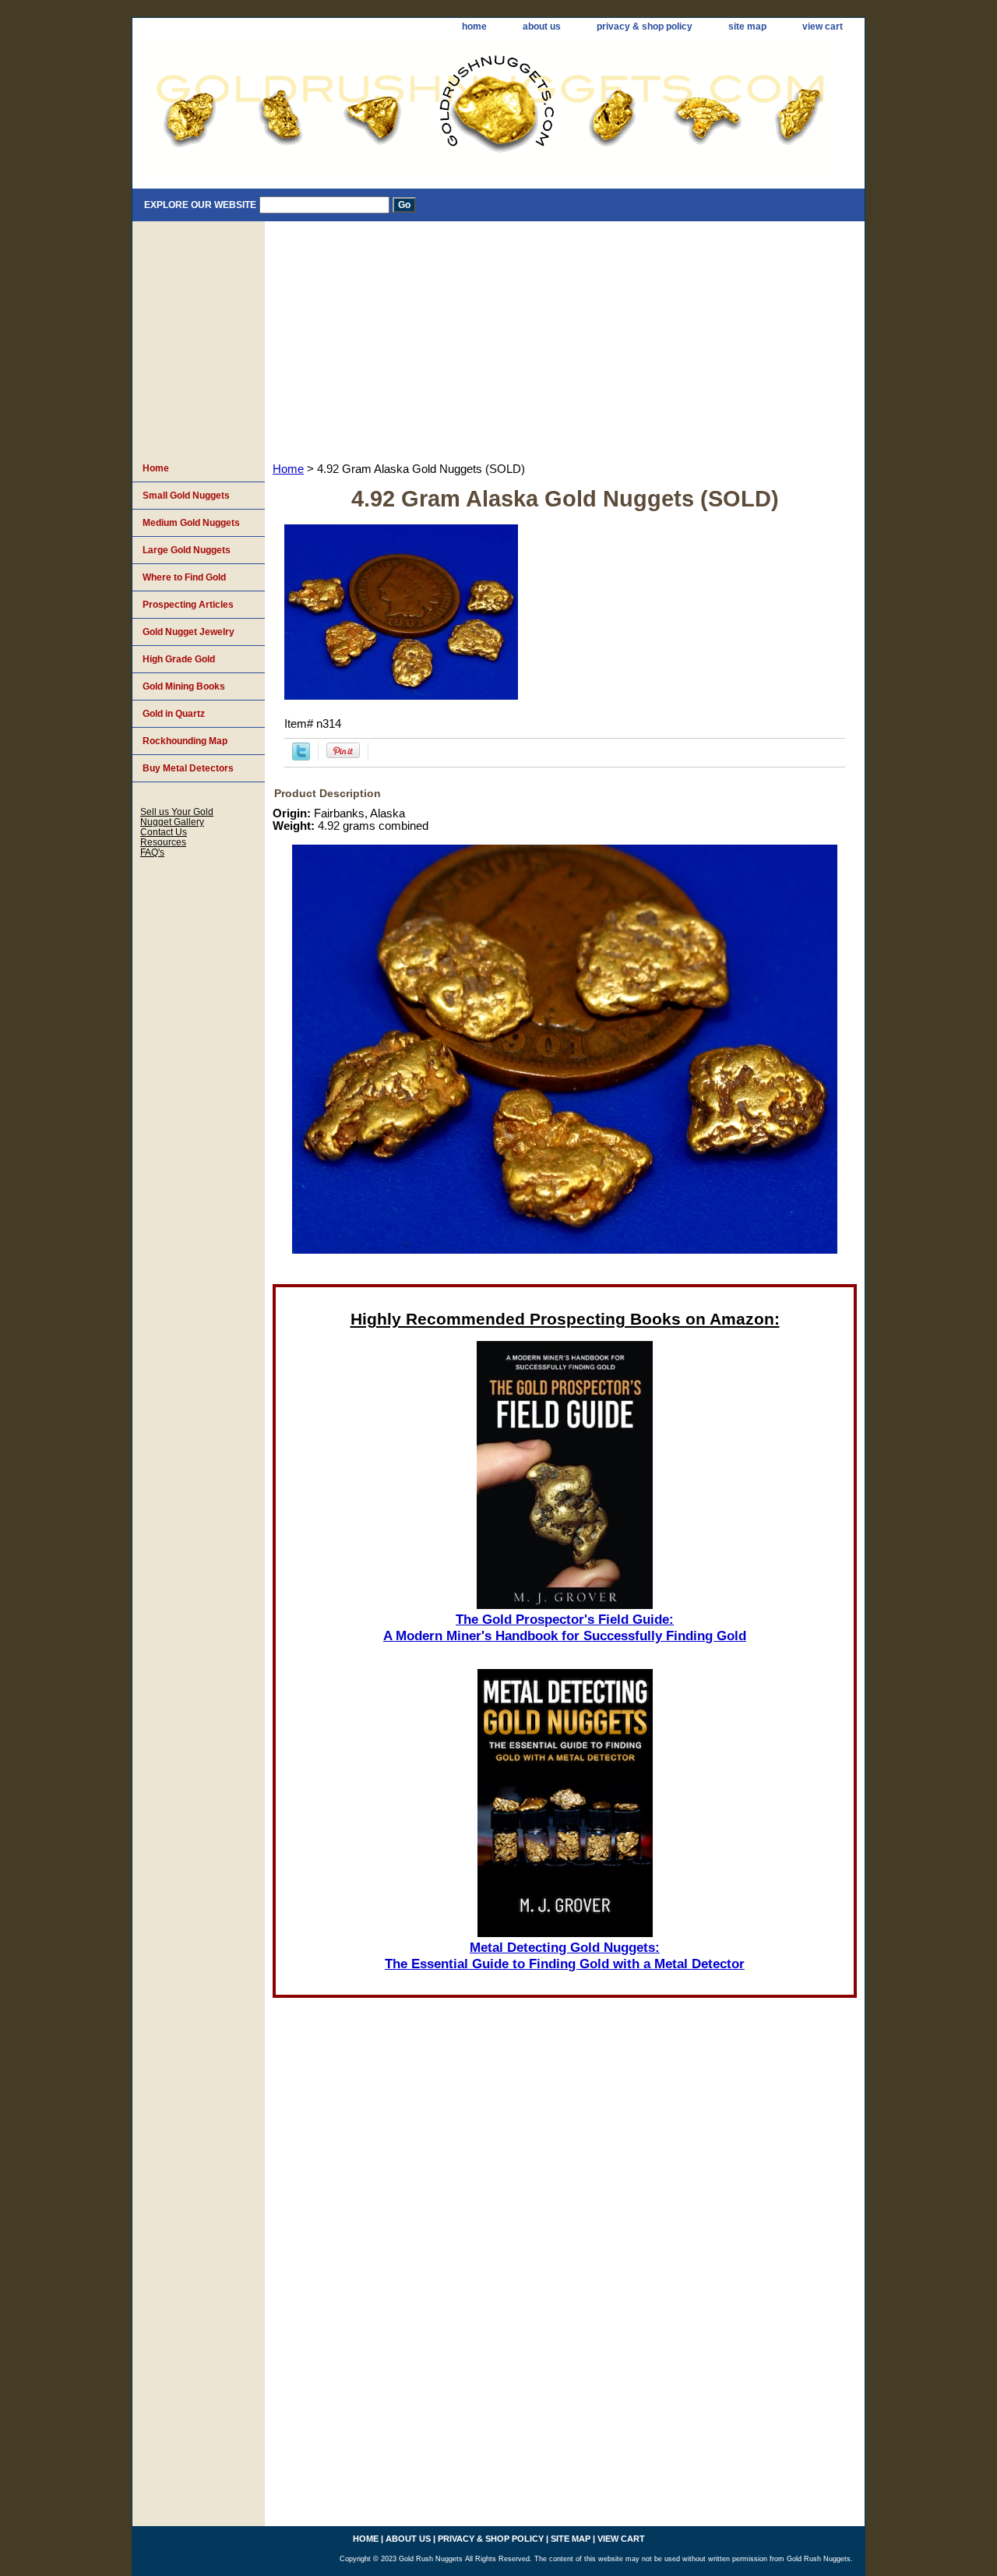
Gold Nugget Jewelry (188, 632)
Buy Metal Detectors (188, 768)
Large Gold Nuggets (187, 550)
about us (542, 26)
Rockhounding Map (185, 741)
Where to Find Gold (184, 577)
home (474, 26)
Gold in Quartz (174, 714)
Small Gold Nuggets (186, 496)
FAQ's (152, 852)
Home (288, 469)
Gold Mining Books (184, 686)
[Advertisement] (565, 338)
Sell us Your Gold (177, 812)
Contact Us (164, 832)
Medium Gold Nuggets (191, 523)
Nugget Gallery (172, 822)
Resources (163, 842)
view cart (823, 26)
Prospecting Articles (188, 605)
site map (747, 26)
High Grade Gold (179, 659)
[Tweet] (301, 757)
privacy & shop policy (645, 26)
